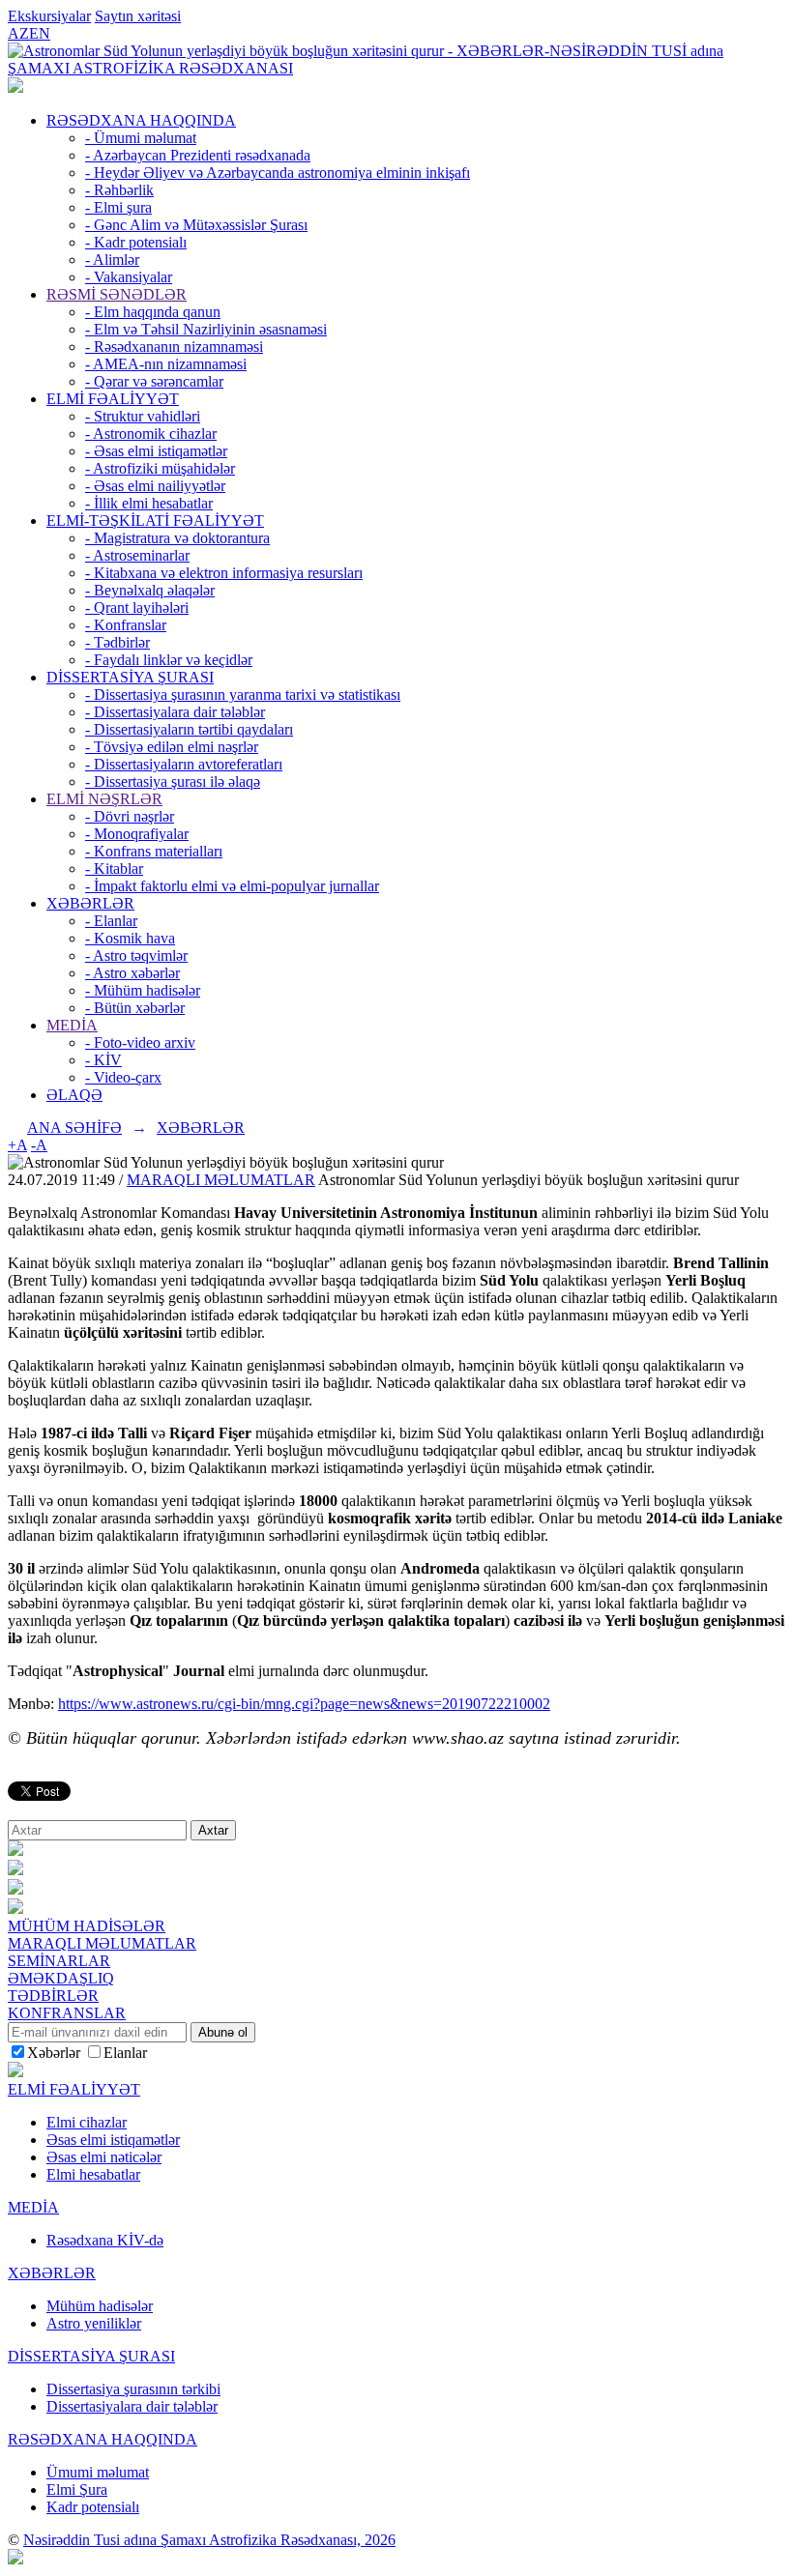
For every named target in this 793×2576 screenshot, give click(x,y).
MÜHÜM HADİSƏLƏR (87, 1926)
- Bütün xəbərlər (135, 1008)
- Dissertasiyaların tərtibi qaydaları (189, 729)
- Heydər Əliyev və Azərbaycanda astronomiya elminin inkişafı (278, 173)
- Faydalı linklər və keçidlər (169, 660)
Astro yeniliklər (94, 2323)
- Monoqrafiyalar (137, 834)
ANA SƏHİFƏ (74, 1128)
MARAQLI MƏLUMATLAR (221, 1180)
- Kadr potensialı (136, 242)
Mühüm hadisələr (100, 2306)
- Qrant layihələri (137, 608)
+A (17, 1145)
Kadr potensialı (93, 2507)
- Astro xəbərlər (132, 973)
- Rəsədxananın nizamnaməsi (174, 347)
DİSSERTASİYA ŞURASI (130, 677)
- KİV (103, 1060)
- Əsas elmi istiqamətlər (156, 451)
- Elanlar (111, 921)
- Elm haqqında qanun (153, 312)
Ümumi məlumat (98, 2472)
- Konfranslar (126, 625)
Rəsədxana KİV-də (105, 2240)
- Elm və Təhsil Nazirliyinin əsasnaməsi (206, 329)
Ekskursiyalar (49, 16)
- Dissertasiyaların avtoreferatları (184, 764)
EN (40, 33)
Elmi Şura (77, 2489)
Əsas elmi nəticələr (104, 2157)
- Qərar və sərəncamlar (154, 381)
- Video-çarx (123, 1077)
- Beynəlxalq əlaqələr (150, 590)
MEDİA (72, 1025)
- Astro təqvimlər (136, 955)
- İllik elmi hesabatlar (149, 503)
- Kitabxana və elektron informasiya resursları (224, 573)
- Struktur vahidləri (143, 416)
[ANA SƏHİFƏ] (15, 87)
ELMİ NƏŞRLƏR (104, 799)
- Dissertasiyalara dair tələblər (175, 712)
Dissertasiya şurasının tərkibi (133, 2389)
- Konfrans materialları (154, 851)
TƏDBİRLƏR (53, 1996)
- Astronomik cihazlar (151, 434)
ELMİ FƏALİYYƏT (113, 399)
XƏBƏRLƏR (90, 903)
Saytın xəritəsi (138, 16)
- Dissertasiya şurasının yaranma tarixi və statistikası (243, 695)
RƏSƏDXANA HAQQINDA (141, 120)
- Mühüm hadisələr (143, 990)
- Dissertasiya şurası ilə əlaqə (173, 781)
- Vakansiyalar (129, 277)
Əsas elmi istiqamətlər (113, 2140)
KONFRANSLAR (67, 2013)
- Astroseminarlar (137, 555)
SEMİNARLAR (59, 1961)
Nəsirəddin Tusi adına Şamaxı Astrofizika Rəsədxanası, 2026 (209, 2540)
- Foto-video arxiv (140, 1042)
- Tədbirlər (117, 642)
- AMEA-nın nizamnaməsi (166, 364)
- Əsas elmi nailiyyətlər (155, 486)
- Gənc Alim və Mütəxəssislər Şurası (196, 225)
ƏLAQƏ (74, 1095)
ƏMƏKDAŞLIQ (61, 1978)
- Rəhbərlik (119, 190)
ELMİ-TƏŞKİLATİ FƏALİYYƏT (155, 521)
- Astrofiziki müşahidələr (160, 468)
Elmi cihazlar (87, 2122)
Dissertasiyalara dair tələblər (132, 2406)
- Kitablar (114, 868)
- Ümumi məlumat (141, 138)
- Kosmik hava (130, 938)
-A (39, 1145)
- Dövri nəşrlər (130, 816)
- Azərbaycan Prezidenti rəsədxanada (198, 155)
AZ (18, 33)
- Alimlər (112, 260)
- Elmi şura (118, 207)
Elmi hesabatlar (93, 2174)
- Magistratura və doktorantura (177, 538)
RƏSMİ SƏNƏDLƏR (117, 294)
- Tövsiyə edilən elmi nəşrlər (172, 747)
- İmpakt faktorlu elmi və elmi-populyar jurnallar (232, 886)
